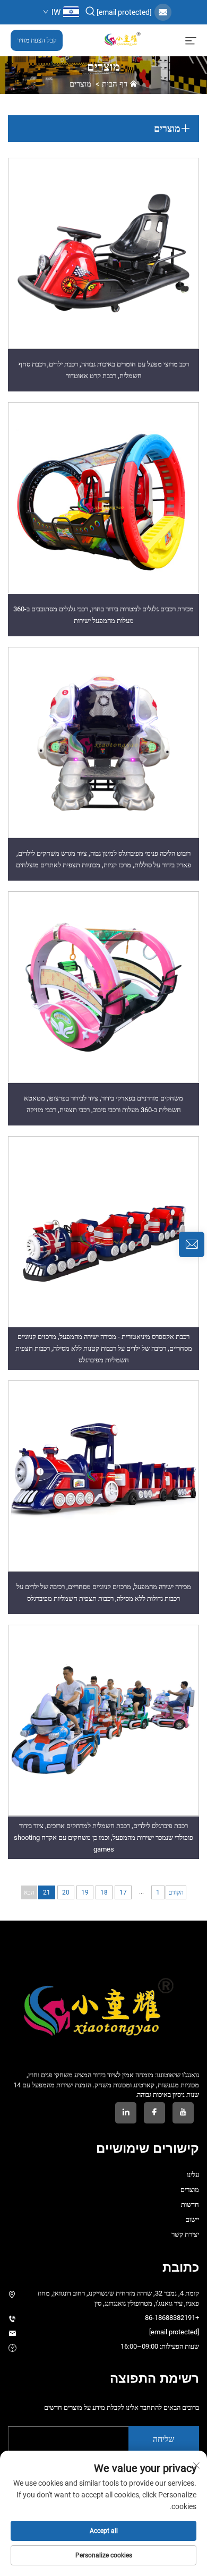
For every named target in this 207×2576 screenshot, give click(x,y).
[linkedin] (126, 2113)
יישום (192, 2219)
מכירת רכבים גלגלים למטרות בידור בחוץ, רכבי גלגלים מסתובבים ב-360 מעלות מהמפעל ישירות (103, 615)
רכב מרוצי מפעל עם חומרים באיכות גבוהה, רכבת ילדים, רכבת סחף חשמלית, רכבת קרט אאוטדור (104, 370)
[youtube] (183, 2113)
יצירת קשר (185, 2234)
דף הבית (115, 84)
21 (47, 1892)
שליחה (163, 2439)
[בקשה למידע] (192, 1244)
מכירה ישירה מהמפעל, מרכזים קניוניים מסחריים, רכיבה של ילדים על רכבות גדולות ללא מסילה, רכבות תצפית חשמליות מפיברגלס (104, 1593)
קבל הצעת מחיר (37, 40)
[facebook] (154, 2113)
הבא (29, 1892)
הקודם (176, 1892)
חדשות (190, 2204)
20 (66, 1892)
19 (85, 1892)
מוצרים (80, 84)
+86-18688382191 (172, 2318)
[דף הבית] (124, 40)
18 (104, 1892)
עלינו (193, 2175)
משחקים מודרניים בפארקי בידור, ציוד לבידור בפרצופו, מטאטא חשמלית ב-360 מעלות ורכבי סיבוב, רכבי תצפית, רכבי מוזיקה (103, 1104)
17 (123, 1892)
